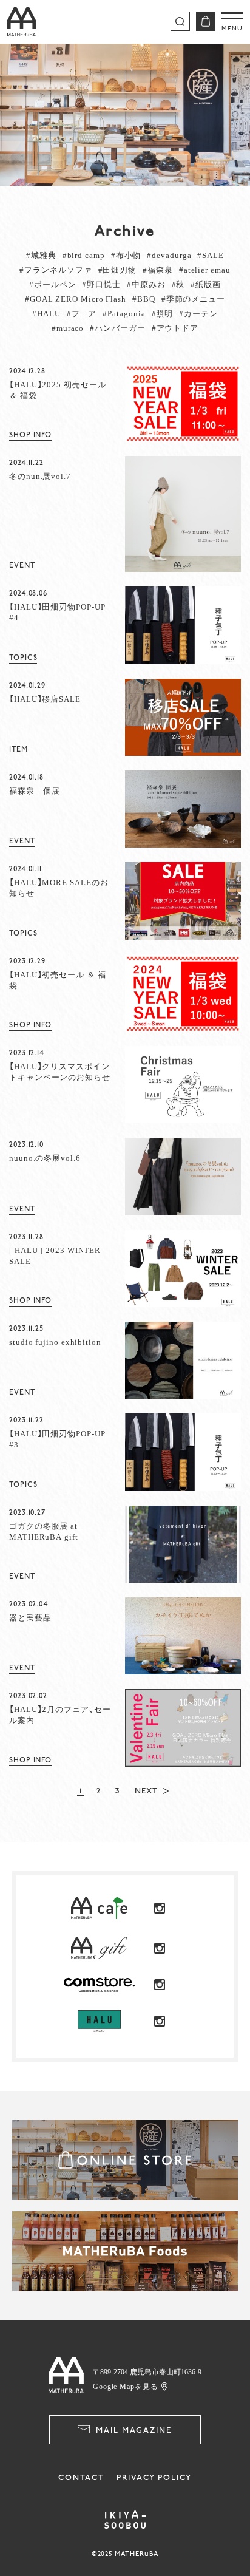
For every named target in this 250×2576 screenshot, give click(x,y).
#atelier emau (205, 269)
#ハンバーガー (117, 328)
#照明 (163, 313)
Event (22, 566)
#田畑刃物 (118, 269)
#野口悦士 (101, 284)
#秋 (178, 284)
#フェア (82, 313)
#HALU (46, 313)
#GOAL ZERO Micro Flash (76, 298)
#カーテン (198, 313)
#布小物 (126, 255)
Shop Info (30, 435)
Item (19, 749)
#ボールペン (52, 284)
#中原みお (146, 284)
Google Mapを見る (126, 2386)
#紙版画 (206, 284)
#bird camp (84, 255)
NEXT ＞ (153, 1791)
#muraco (68, 328)
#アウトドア (175, 328)
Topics (23, 658)
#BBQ (144, 298)
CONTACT (81, 2478)
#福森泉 (158, 269)
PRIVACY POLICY (154, 2478)
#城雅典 (41, 255)
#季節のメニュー (193, 298)
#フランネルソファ (56, 269)
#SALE (211, 255)
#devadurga (169, 255)
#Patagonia (124, 313)
